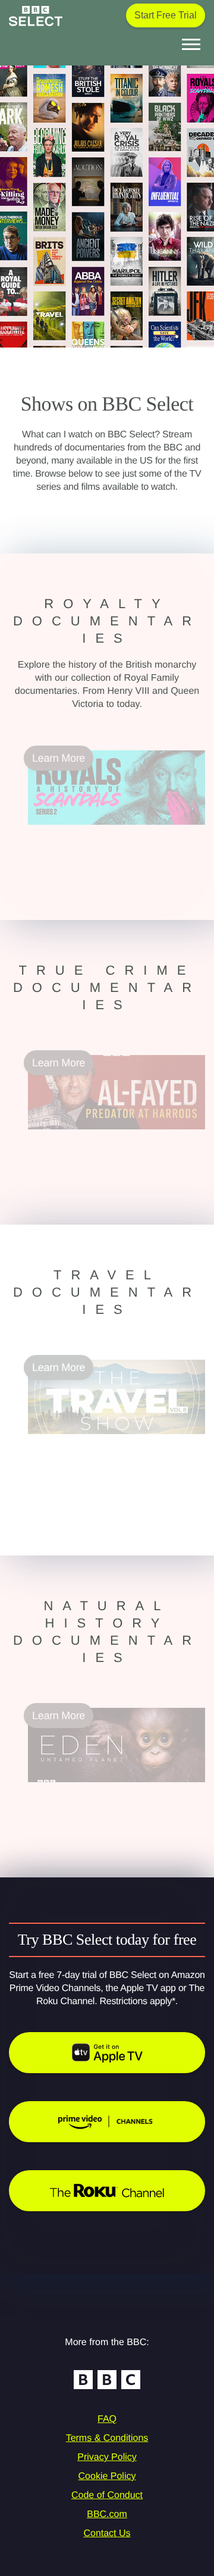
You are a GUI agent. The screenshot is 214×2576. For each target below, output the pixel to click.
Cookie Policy (107, 2476)
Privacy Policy (107, 2457)
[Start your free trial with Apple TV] (107, 2053)
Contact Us (107, 2533)
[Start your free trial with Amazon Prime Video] (107, 2122)
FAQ (107, 2419)
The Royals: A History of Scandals (107, 832)
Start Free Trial (166, 15)
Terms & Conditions (107, 2438)
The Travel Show (68, 1441)
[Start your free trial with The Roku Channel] (107, 2191)
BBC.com (107, 2514)
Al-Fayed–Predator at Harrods (98, 1137)
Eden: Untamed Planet (81, 1789)
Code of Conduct (107, 2495)
